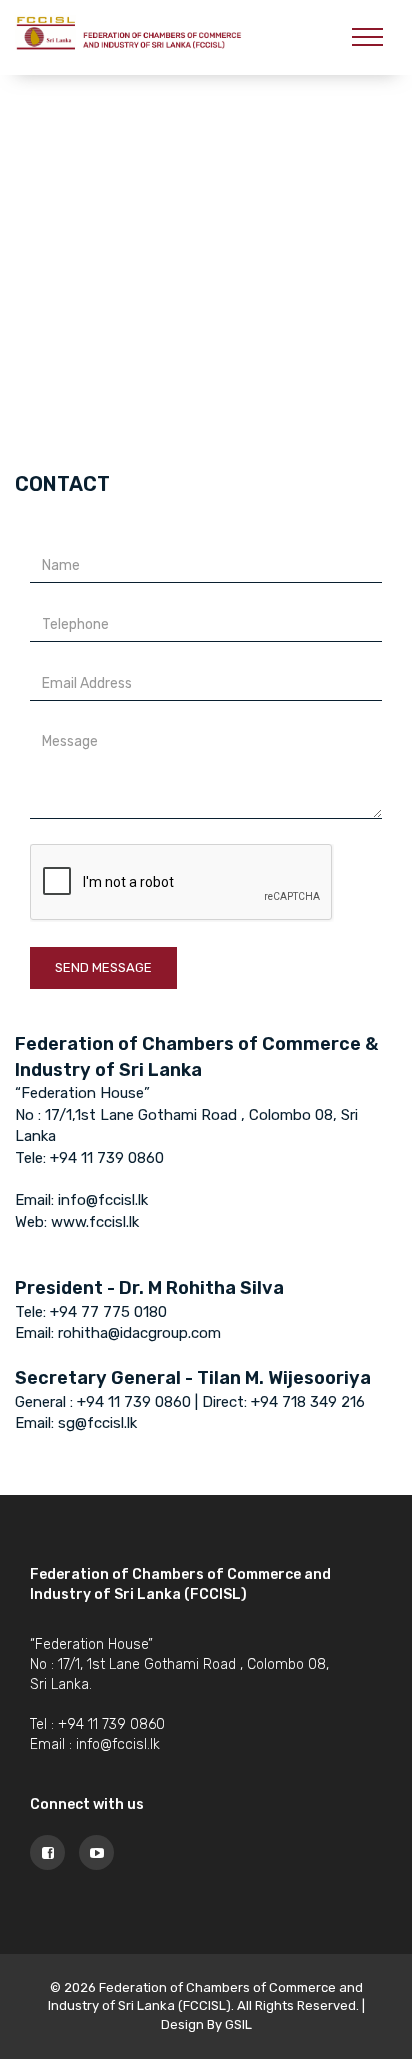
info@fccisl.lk (118, 1744)
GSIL (238, 2024)
